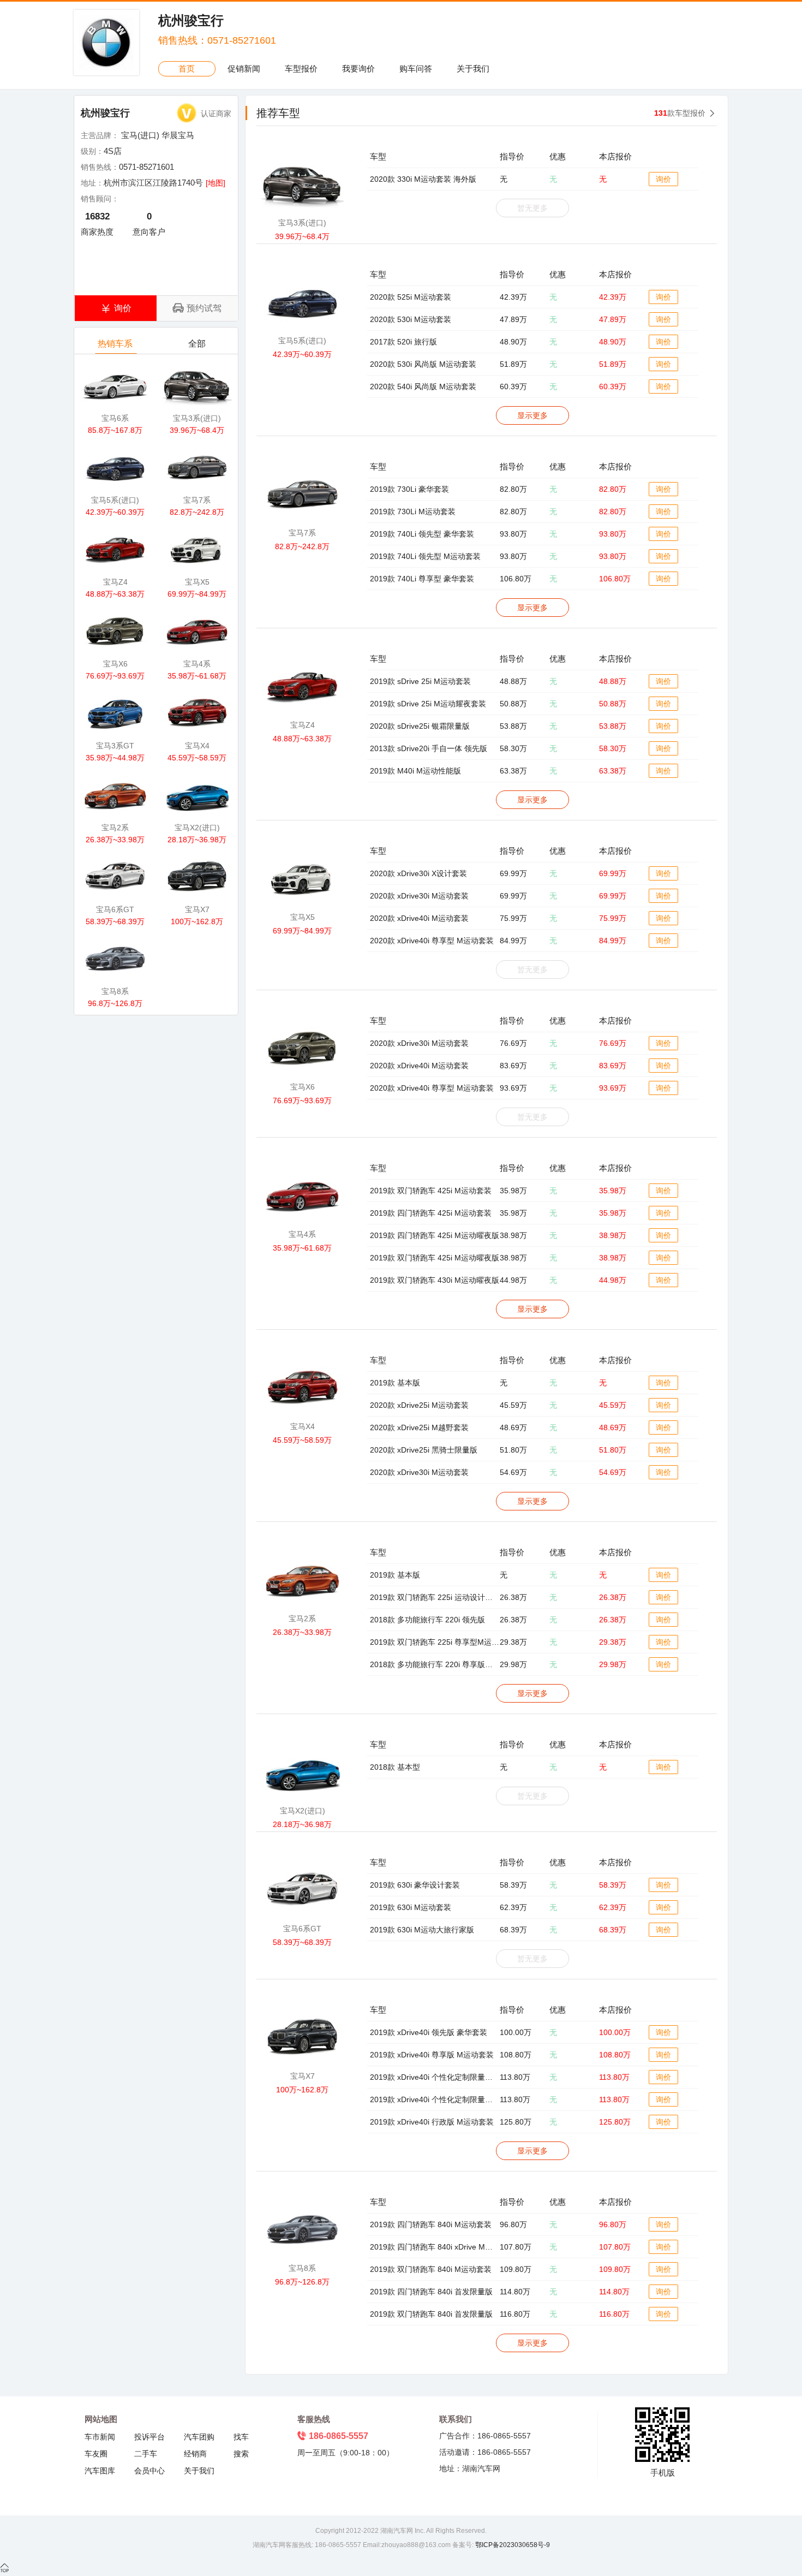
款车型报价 (680, 113)
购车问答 (416, 69)
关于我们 (473, 69)
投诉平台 (149, 2437)
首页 (187, 69)
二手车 (146, 2454)
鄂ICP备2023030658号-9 (512, 2545)
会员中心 (149, 2471)
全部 (197, 344)
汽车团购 (199, 2437)
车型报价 (301, 69)
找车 (241, 2437)
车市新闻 (100, 2437)
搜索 (241, 2454)
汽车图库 (100, 2471)
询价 (663, 179)
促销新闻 (244, 69)
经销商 (195, 2454)
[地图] (216, 183)
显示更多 (532, 415)
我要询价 (358, 69)
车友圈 (96, 2454)
